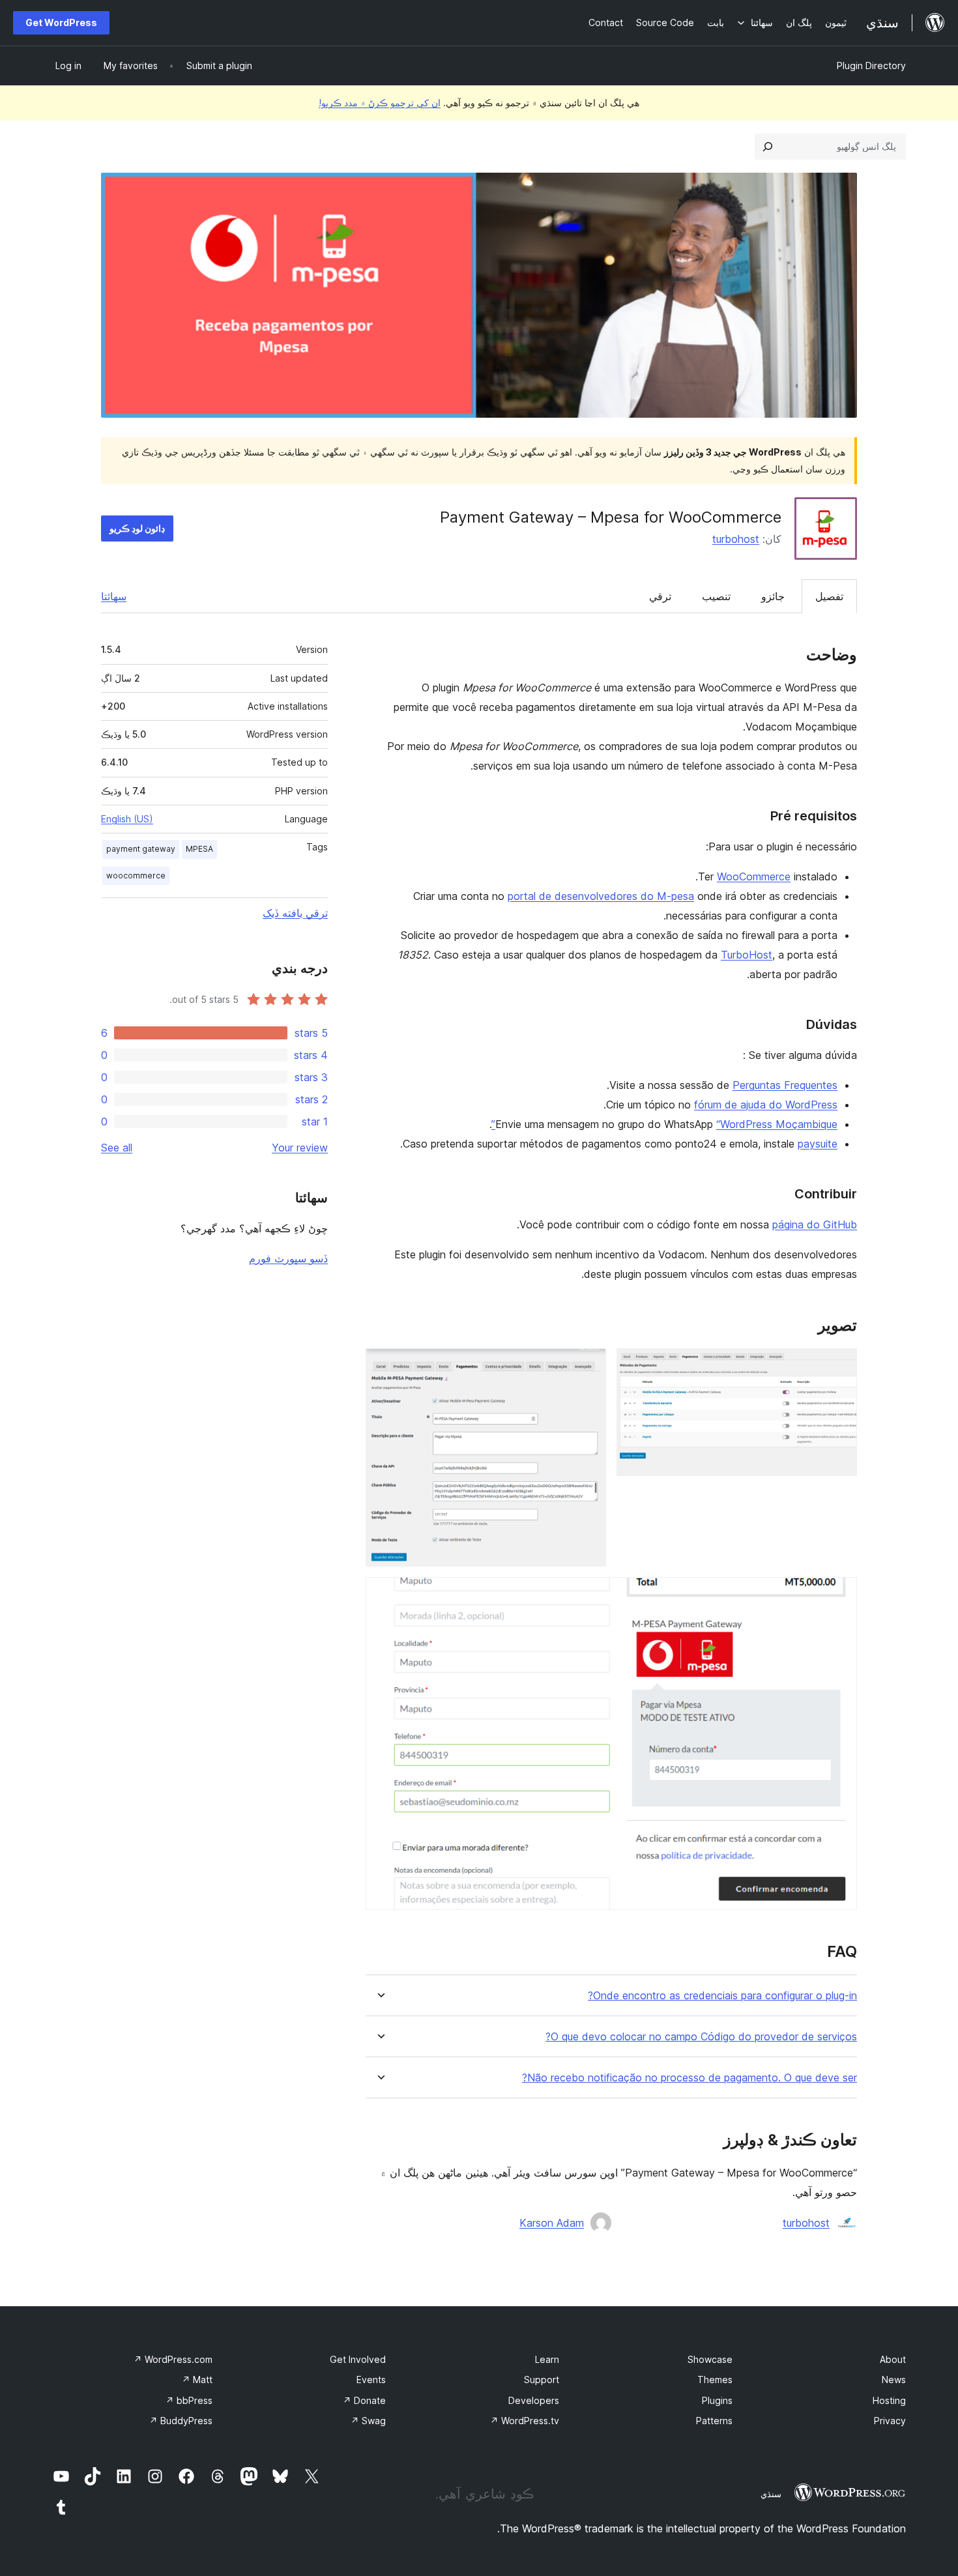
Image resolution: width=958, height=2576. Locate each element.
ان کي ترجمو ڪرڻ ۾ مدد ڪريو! (380, 103)
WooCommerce (754, 876)
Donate (364, 2400)
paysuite (818, 1144)
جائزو (773, 596)
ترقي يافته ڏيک (295, 913)
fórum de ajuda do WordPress (766, 1105)
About (893, 2359)
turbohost (736, 539)
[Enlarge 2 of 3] (588, 1366)
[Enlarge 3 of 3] (839, 1595)
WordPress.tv (525, 2421)
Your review (300, 1148)
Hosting (889, 2400)
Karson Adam (552, 2223)
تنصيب (716, 596)
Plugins (717, 2400)
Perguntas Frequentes (785, 1085)
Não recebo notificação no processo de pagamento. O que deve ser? (689, 2078)
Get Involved (358, 2359)
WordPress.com (173, 2359)
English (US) (127, 819)
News (894, 2380)
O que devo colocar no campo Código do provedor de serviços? (701, 2037)
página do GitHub (815, 1224)
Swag (368, 2421)
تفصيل (829, 596)
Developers (534, 2400)
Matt (197, 2380)
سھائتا (114, 596)
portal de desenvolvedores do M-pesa (601, 896)
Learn (547, 2359)
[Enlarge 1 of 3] (839, 1366)
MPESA (199, 849)
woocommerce (136, 876)
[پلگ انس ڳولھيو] (768, 147)
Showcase (710, 2359)
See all (117, 1148)
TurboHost (747, 955)
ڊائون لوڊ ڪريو (137, 528)
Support (542, 2380)
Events (371, 2380)
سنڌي (771, 2494)
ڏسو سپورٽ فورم (288, 1258)
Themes (715, 2380)
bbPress (189, 2400)
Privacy (890, 2421)
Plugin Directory (871, 65)
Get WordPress (61, 22)
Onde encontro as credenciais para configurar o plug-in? (722, 1996)
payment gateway (141, 849)
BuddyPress (181, 2421)
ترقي (660, 596)
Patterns (714, 2421)
